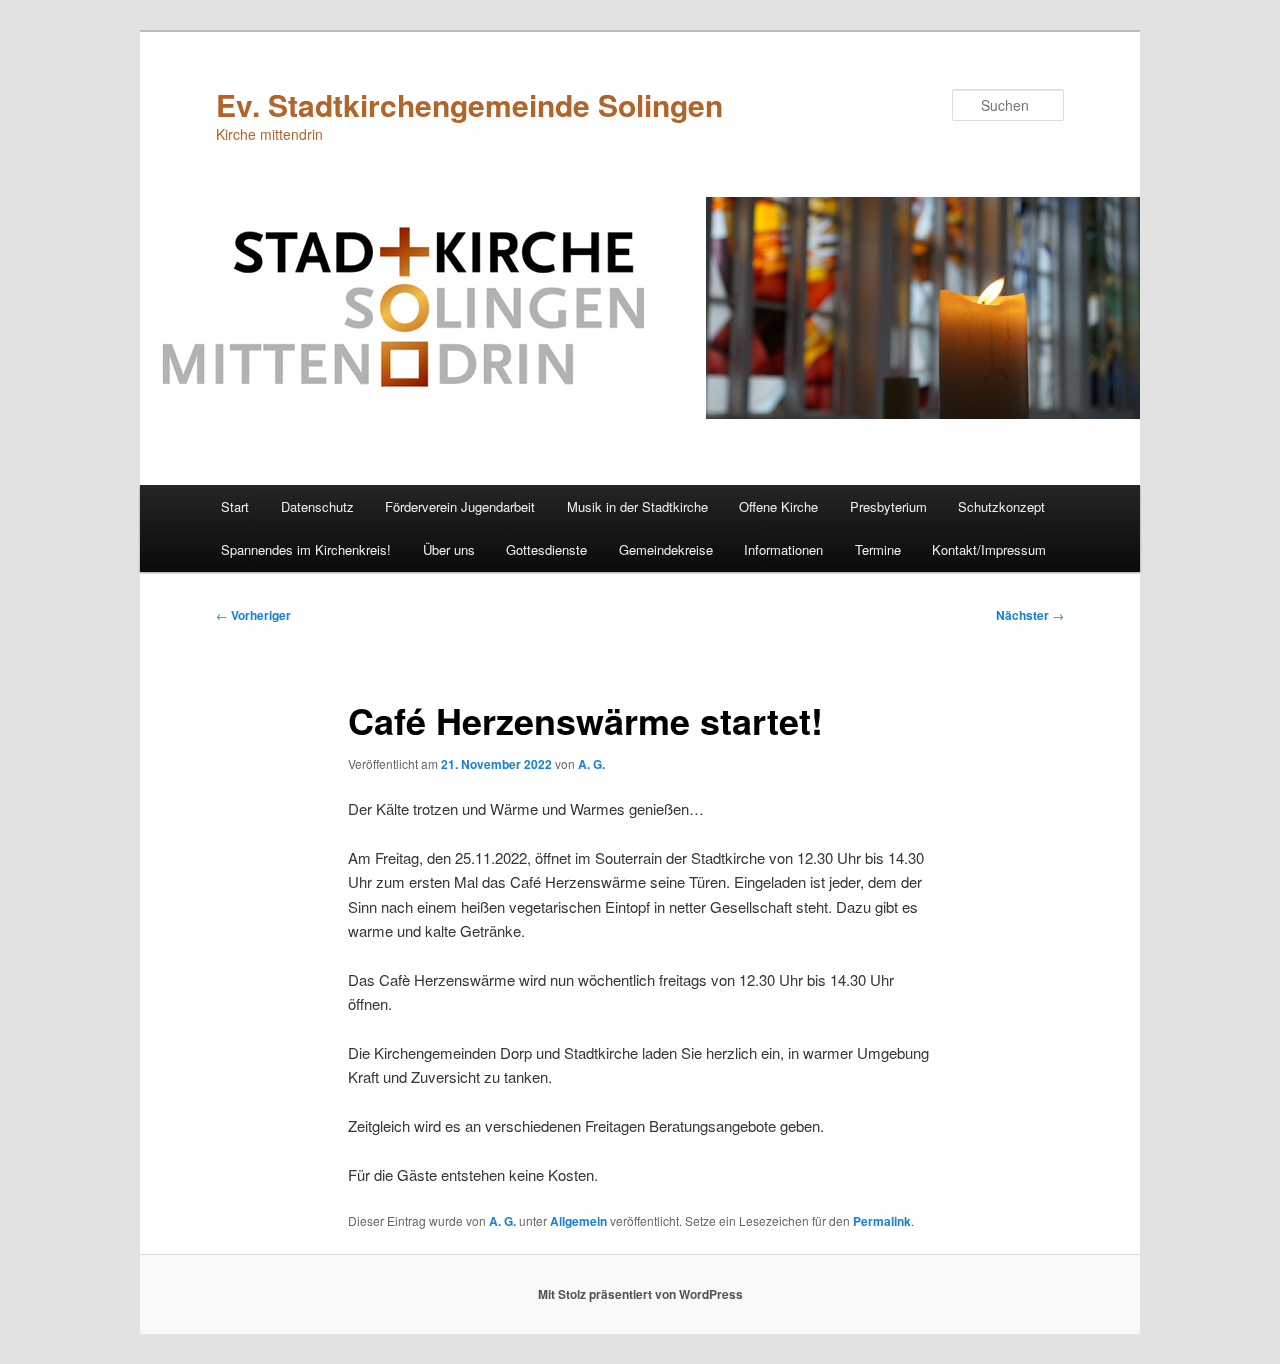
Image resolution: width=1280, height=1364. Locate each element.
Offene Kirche (778, 506)
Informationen (783, 549)
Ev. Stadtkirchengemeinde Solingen (469, 104)
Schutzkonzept (1001, 506)
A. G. (591, 764)
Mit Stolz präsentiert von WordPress (640, 1294)
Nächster (1030, 615)
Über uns (449, 549)
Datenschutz (317, 506)
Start (235, 506)
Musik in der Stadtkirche (637, 506)
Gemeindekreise (666, 549)
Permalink (882, 1221)
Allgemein (578, 1221)
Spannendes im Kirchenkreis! (306, 549)
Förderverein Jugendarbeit (460, 506)
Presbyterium (888, 506)
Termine (878, 549)
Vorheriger (253, 615)
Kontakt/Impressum (989, 549)
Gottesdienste (546, 549)
